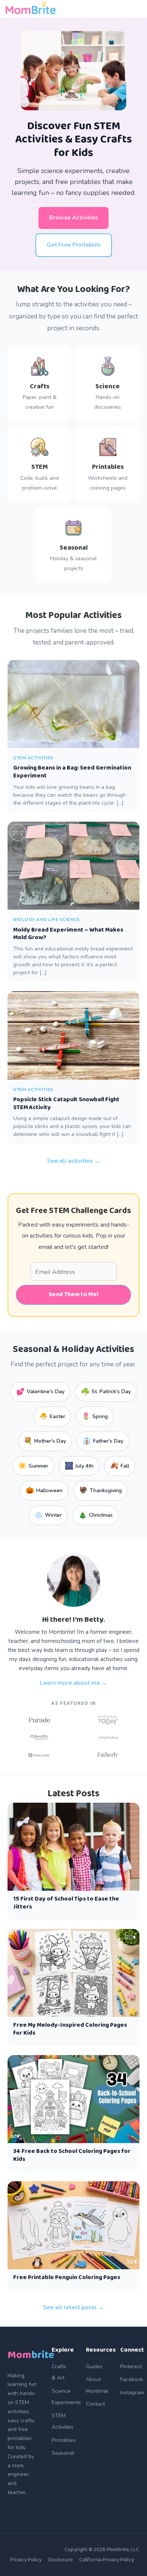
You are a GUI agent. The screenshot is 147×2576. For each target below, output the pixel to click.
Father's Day (103, 1441)
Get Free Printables (74, 245)
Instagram (132, 2393)
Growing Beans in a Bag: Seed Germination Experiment (72, 772)
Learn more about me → (74, 1683)
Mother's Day (45, 1441)
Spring (95, 1416)
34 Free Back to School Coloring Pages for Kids (72, 2155)
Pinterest (131, 2367)
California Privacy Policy (106, 2560)
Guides (94, 2367)
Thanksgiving (100, 1490)
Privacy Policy (26, 2560)
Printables (64, 2440)
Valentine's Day (40, 1392)
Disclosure (60, 2560)
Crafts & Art (59, 2372)
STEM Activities (63, 2421)
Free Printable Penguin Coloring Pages (67, 2277)
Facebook (132, 2379)
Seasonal (63, 2453)
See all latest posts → (73, 2307)
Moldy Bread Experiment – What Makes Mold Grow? (68, 934)
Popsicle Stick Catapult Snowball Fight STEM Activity (66, 1103)
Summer (33, 1466)
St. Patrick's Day (106, 1392)
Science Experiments (66, 2397)
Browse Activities (73, 218)
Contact (95, 2404)
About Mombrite (97, 2385)
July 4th (79, 1466)
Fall (120, 1466)
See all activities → (74, 1161)
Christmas (96, 1515)
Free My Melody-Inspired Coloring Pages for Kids (70, 2029)
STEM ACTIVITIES (33, 758)
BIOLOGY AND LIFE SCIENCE (46, 919)
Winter (48, 1515)
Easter (52, 1416)
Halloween (44, 1490)
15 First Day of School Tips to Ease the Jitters (66, 1903)
